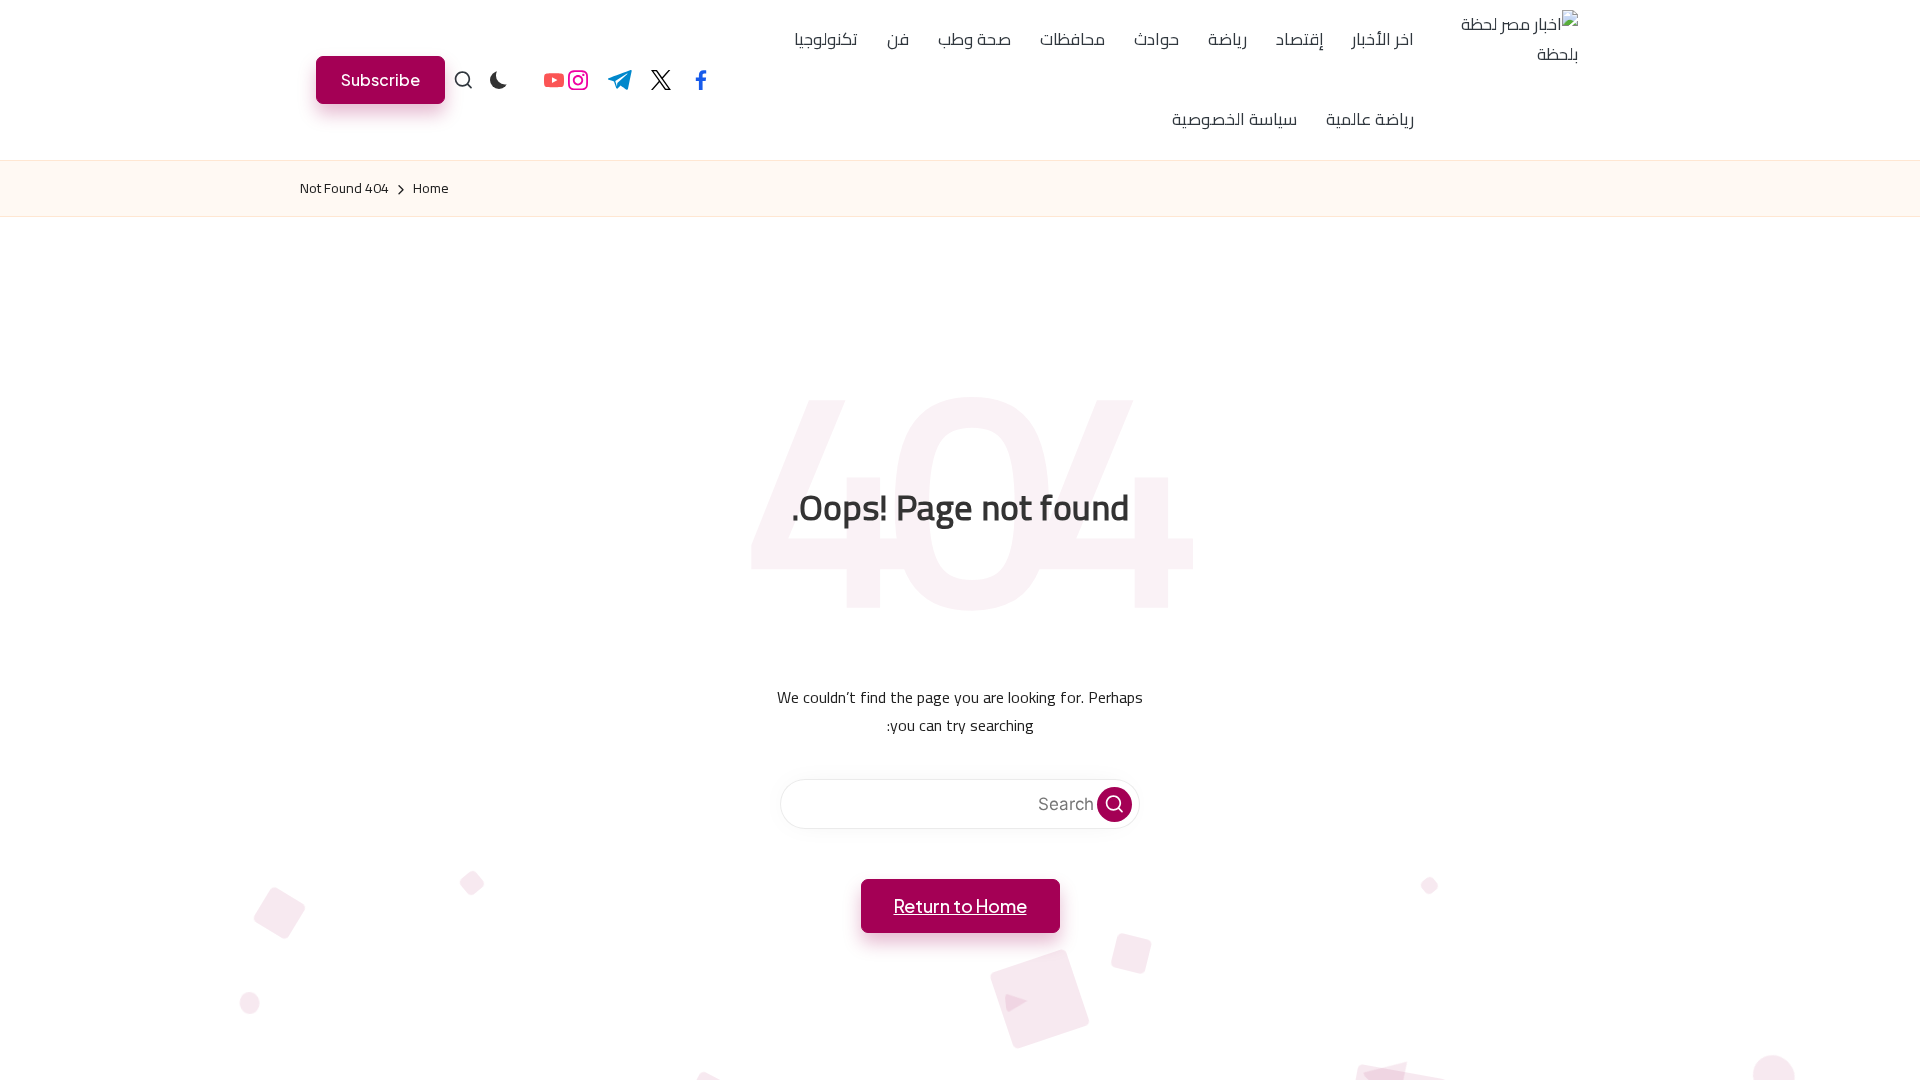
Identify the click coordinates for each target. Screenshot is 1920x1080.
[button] (380, 79)
